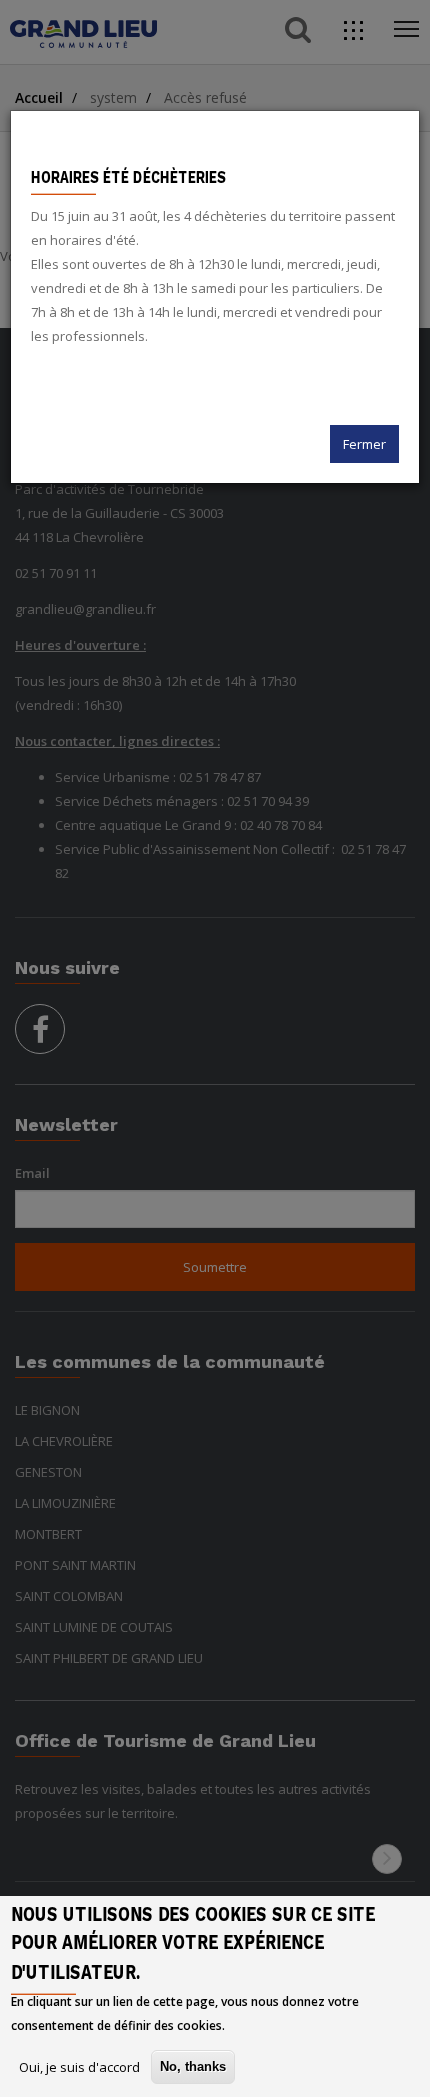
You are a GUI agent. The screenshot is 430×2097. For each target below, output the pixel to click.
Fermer (364, 444)
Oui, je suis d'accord (79, 2067)
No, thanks (193, 2066)
